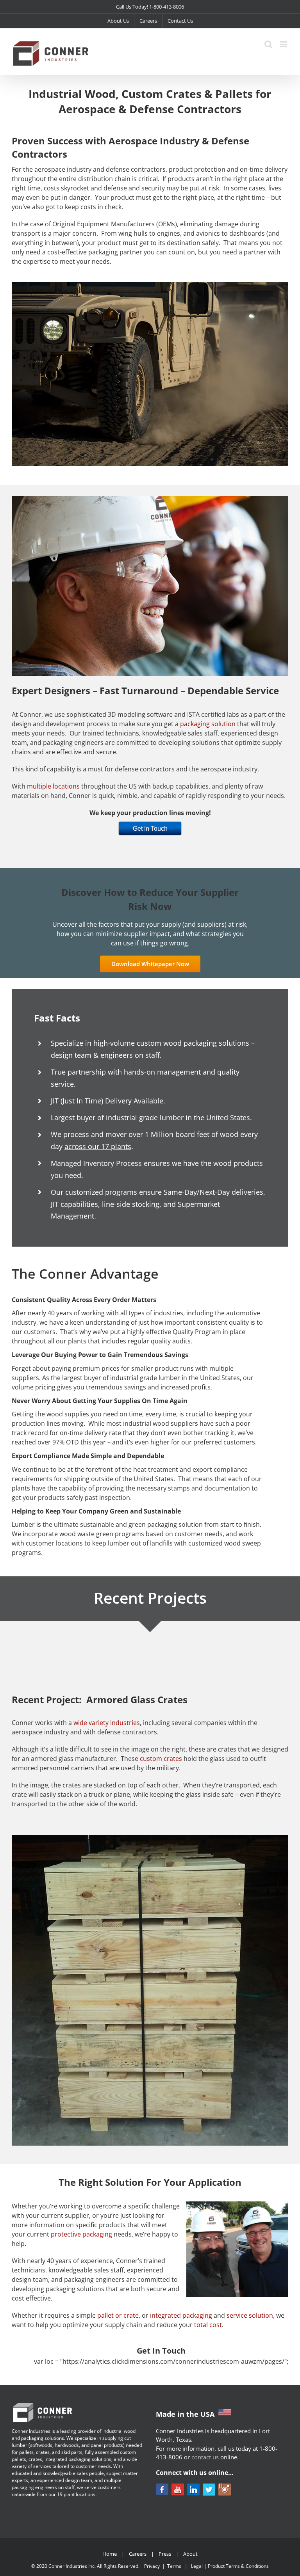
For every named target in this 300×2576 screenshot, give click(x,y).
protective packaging (81, 2234)
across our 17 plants (98, 1146)
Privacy (152, 2566)
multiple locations (53, 786)
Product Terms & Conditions (238, 2566)
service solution (250, 2315)
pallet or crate (118, 2315)
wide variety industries (107, 1723)
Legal (197, 2566)
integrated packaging (181, 2315)
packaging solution (208, 724)
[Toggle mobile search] (268, 44)
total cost (208, 2325)
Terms (174, 2566)
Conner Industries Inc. (72, 2566)
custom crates (161, 1759)
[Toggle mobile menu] (284, 44)
